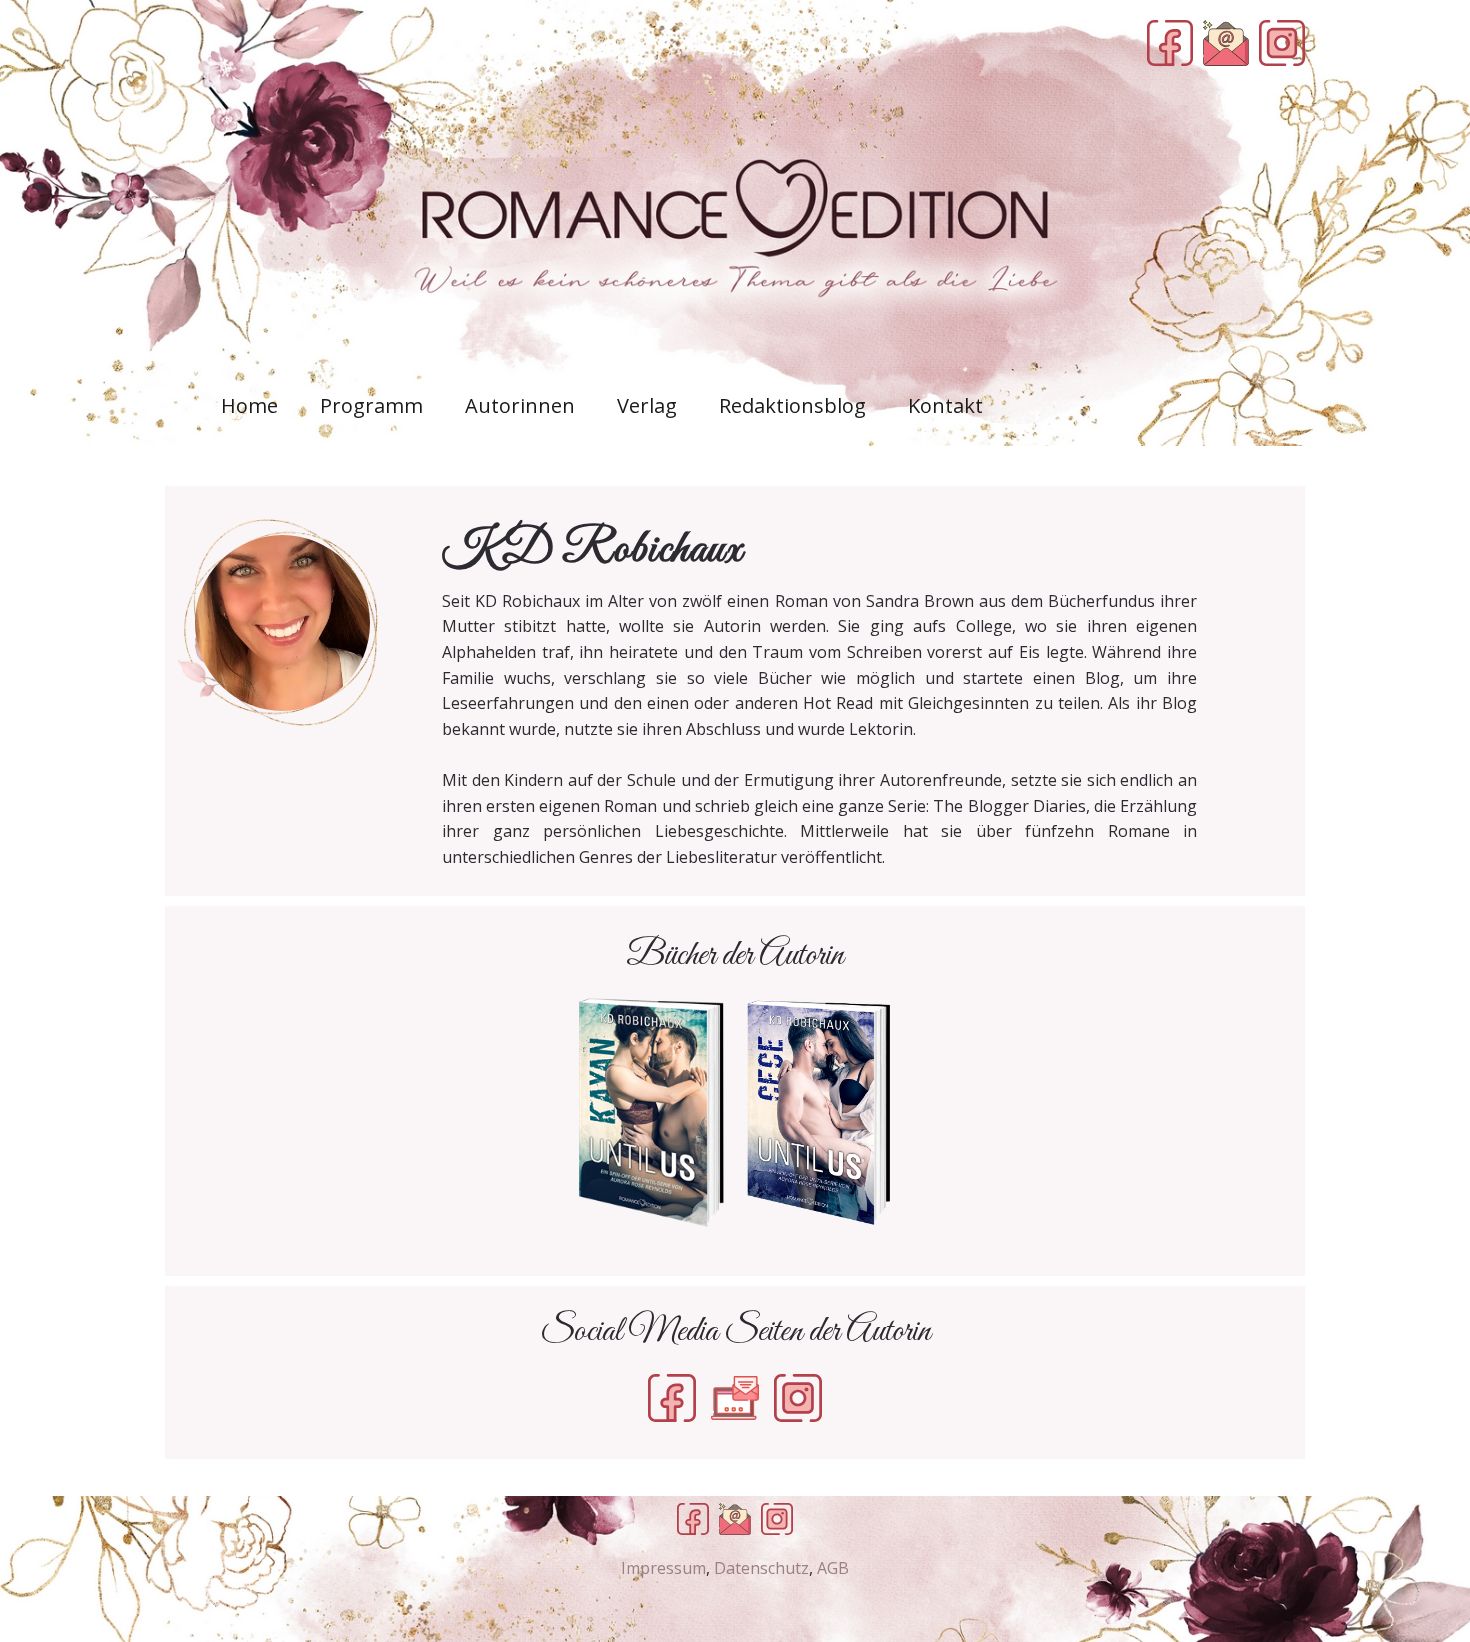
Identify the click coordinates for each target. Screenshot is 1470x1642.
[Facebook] (672, 1398)
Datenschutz (761, 1568)
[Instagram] (798, 1398)
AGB (833, 1568)
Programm (371, 405)
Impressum (663, 1568)
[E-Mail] (1226, 43)
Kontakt (945, 405)
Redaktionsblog (792, 405)
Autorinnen (520, 405)
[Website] (735, 1398)
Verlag (647, 405)
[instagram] (1282, 43)
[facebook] (1170, 43)
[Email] (735, 1519)
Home (249, 405)
